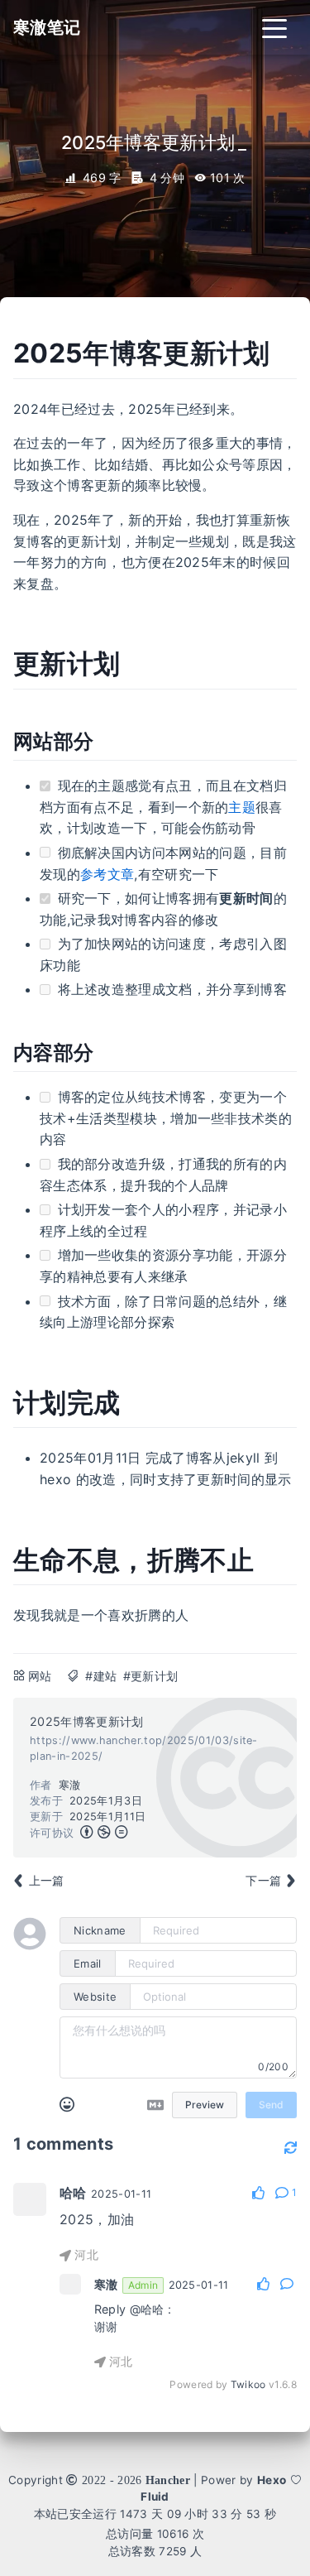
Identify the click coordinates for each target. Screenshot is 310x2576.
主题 (242, 807)
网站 (40, 1676)
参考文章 (107, 874)
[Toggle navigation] (274, 27)
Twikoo (248, 2384)
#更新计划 (151, 1676)
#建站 (101, 1676)
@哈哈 (147, 2309)
